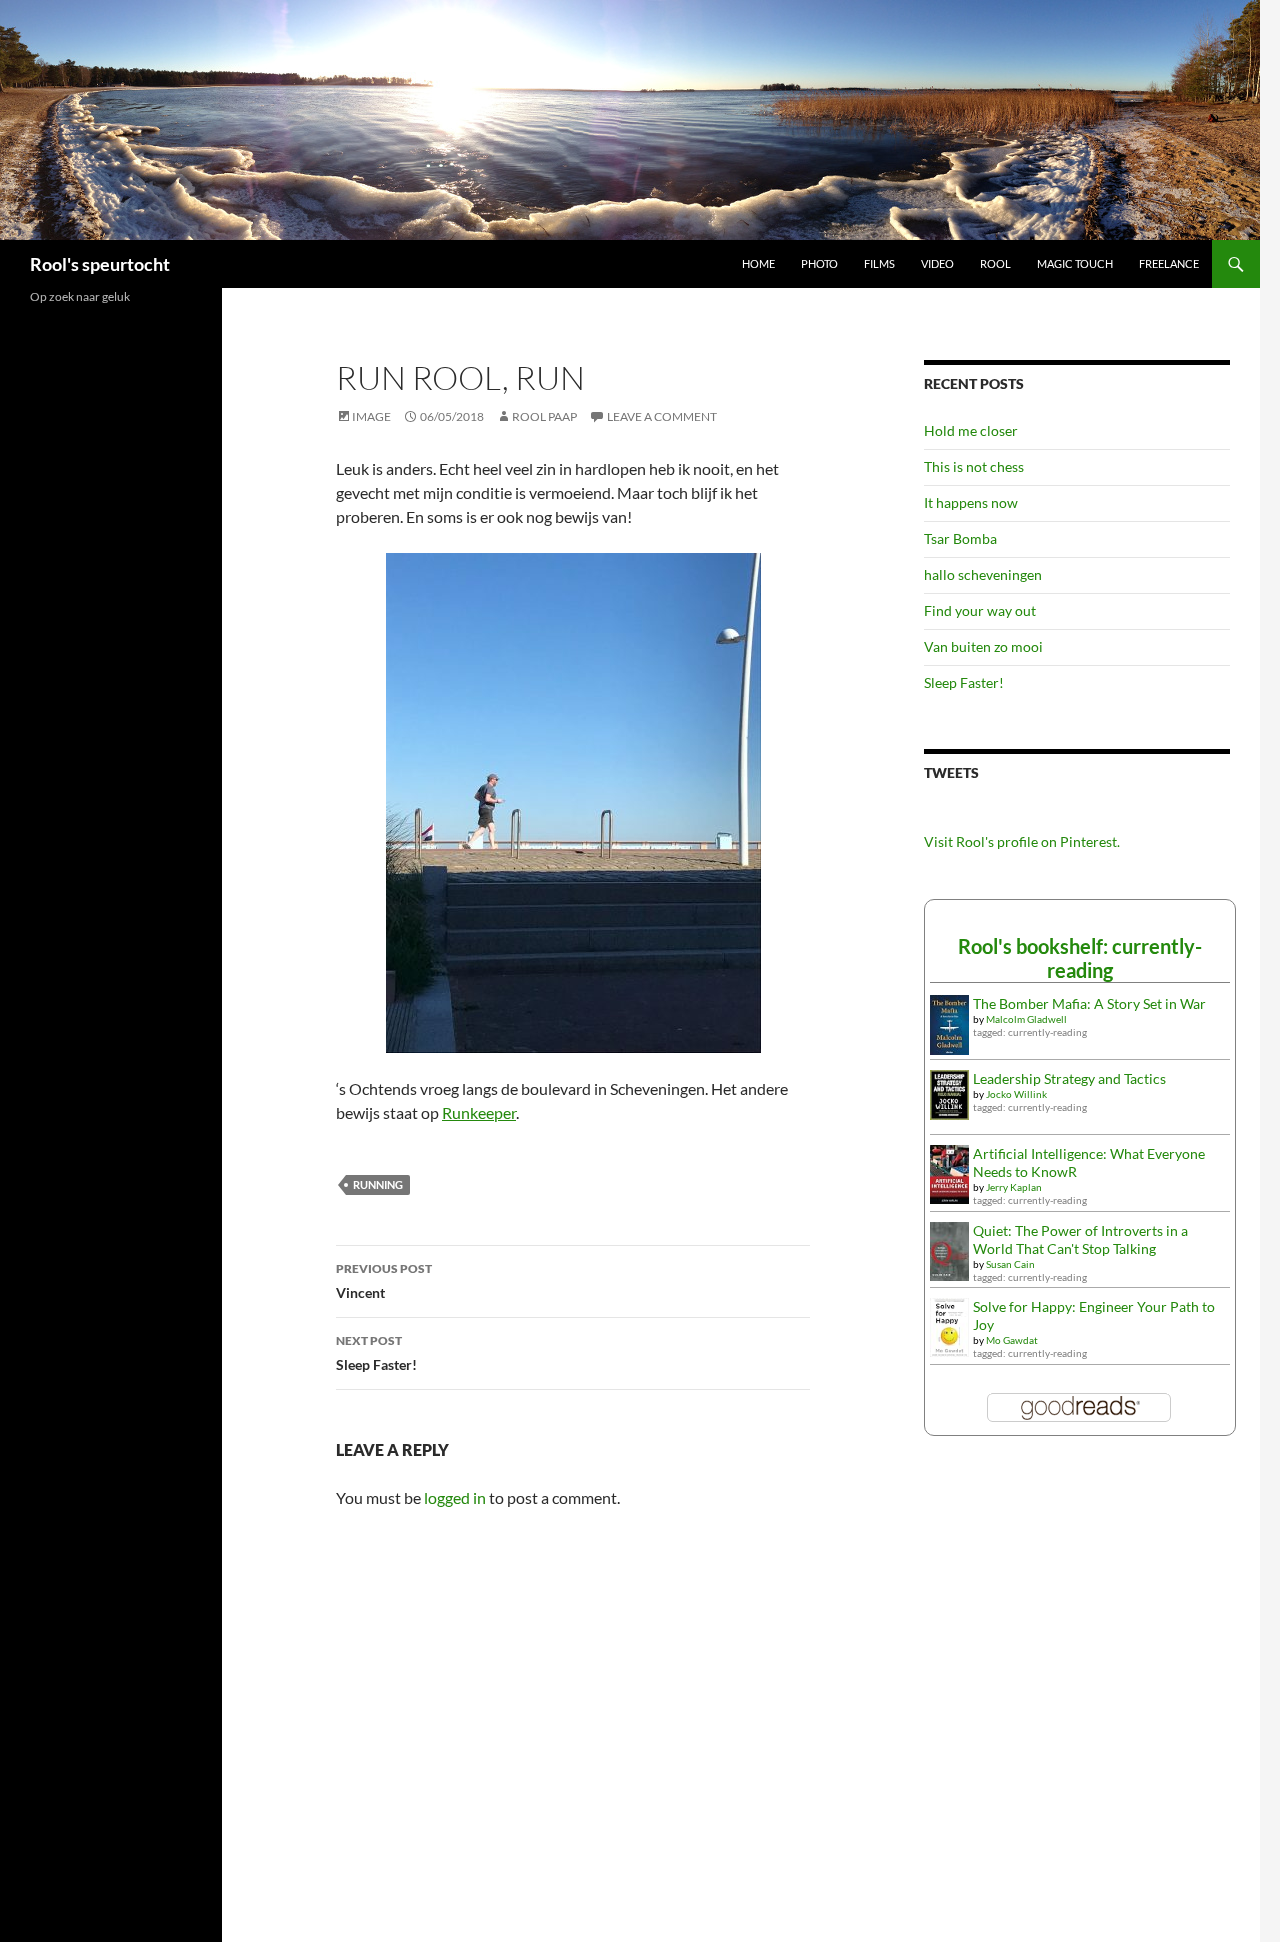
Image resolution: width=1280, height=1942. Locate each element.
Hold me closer (971, 430)
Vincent (384, 1281)
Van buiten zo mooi (983, 646)
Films (879, 263)
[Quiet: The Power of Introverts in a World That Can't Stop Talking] (949, 1249)
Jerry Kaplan (1014, 1187)
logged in (455, 1497)
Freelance (1169, 263)
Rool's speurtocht (100, 264)
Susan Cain (1010, 1264)
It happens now (971, 502)
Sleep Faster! (376, 1353)
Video (937, 263)
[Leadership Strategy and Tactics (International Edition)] (949, 1093)
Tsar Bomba (960, 538)
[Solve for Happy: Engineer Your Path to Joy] (949, 1325)
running (378, 1184)
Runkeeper (479, 1112)
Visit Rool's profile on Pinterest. (1022, 841)
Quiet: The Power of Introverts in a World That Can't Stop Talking (1080, 1239)
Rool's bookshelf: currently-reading (1080, 958)
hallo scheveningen (983, 574)
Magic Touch (1075, 263)
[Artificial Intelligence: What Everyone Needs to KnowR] (949, 1172)
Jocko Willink (1016, 1094)
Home (758, 263)
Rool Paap (544, 416)
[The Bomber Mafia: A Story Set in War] (949, 1022)
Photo (819, 263)
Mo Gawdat (1012, 1340)
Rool (995, 263)
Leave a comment (662, 416)
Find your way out (980, 610)
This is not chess (974, 466)
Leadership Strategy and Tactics (1069, 1078)
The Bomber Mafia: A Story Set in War (1089, 1003)
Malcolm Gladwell (1026, 1019)
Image (371, 416)
